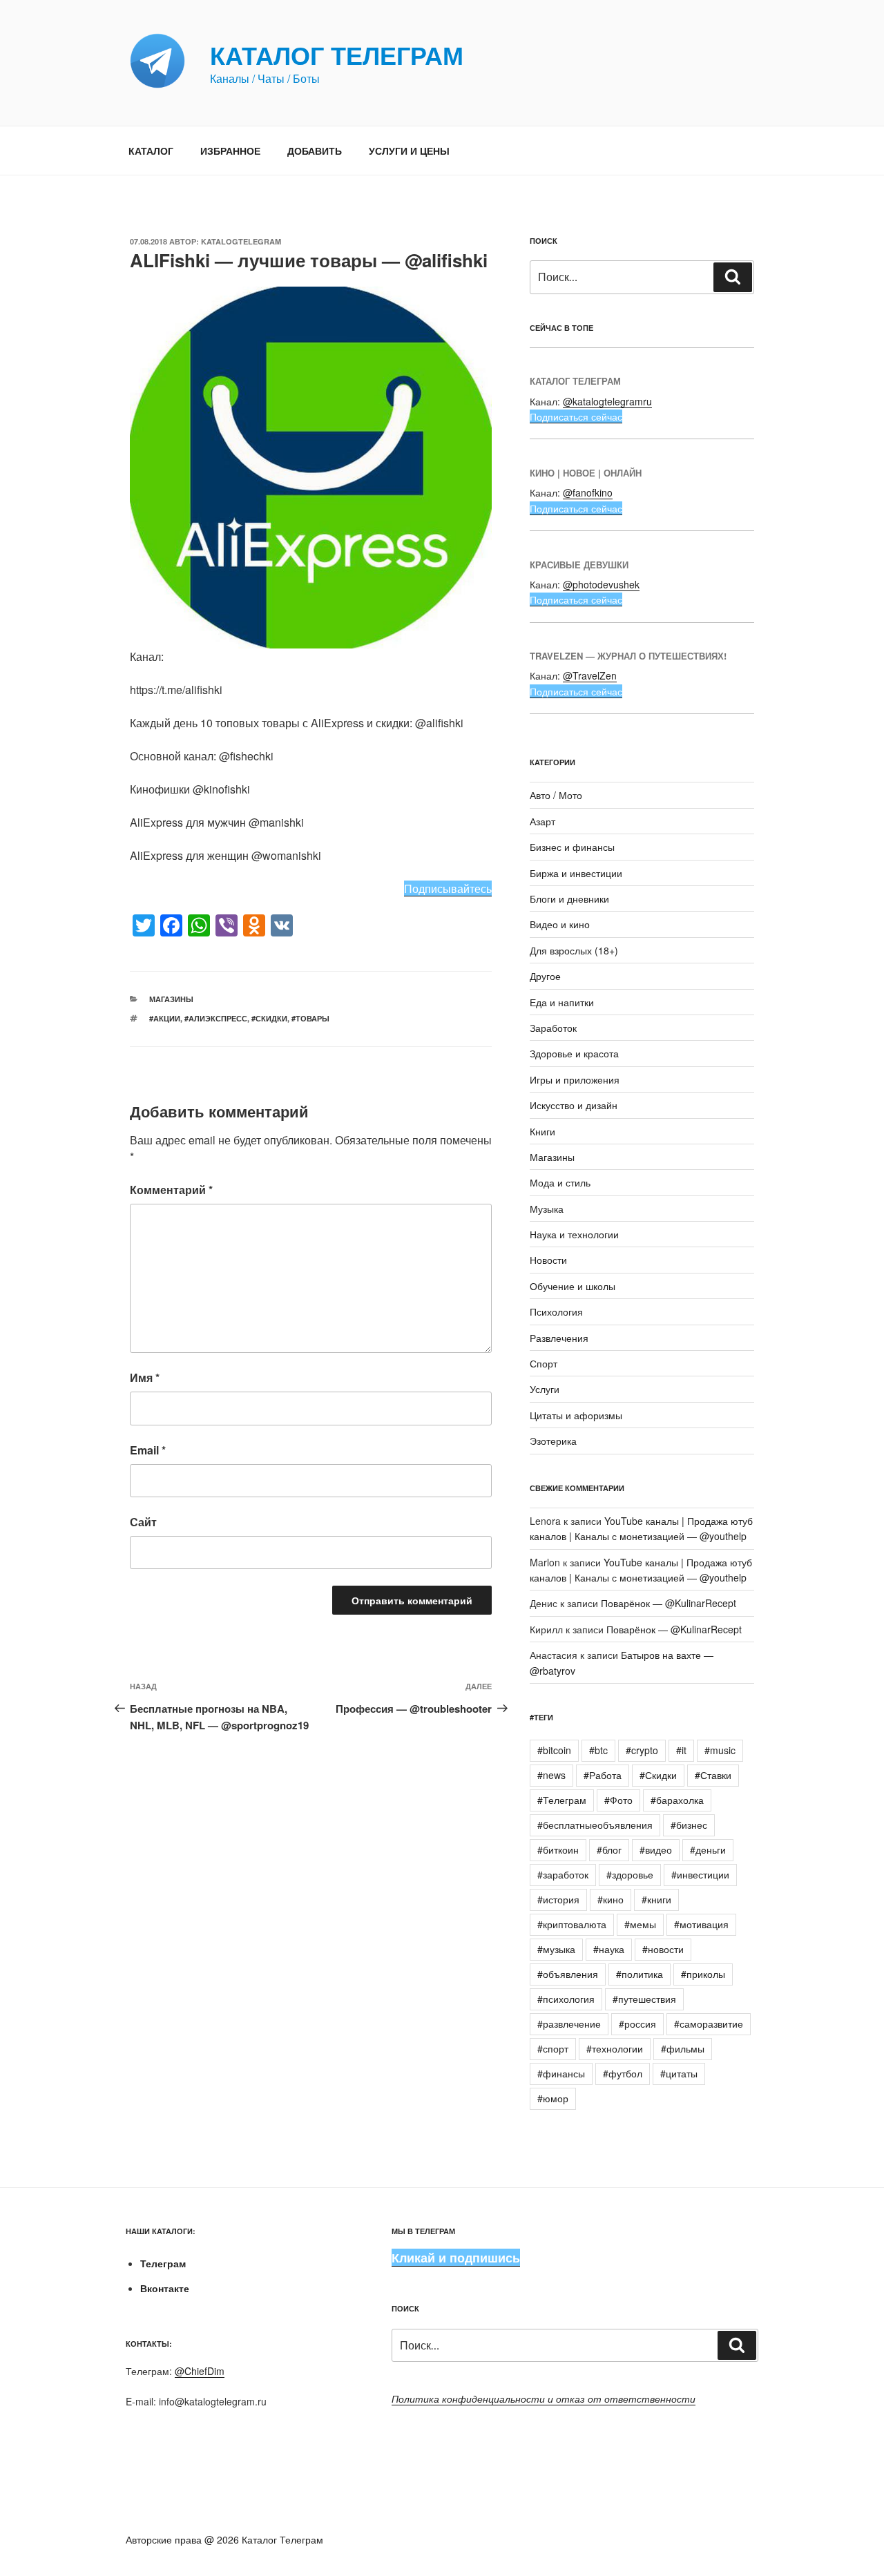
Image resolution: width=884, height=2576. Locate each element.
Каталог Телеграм (337, 55)
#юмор (553, 2098)
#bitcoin (554, 1750)
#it (681, 1750)
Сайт (143, 1522)
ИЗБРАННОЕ (230, 151)
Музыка (547, 1209)
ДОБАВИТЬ (315, 151)
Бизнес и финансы (572, 847)
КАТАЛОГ (151, 151)
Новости (548, 1260)
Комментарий (171, 1190)
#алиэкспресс (216, 1018)
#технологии (615, 2048)
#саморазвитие (709, 2024)
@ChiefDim (200, 2371)
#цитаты (679, 2073)
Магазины (171, 999)
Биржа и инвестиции (576, 873)
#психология (566, 1999)
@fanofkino (588, 492)
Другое (545, 976)
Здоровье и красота (574, 1053)
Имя (145, 1377)
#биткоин (558, 1849)
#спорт (553, 2048)
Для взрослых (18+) (574, 950)
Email (148, 1450)
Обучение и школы (573, 1286)
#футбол (623, 2073)
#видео (656, 1849)
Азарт (542, 821)
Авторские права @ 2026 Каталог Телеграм (224, 2539)
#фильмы (683, 2048)
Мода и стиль (560, 1182)
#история (558, 1899)
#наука (609, 1949)
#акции (165, 1018)
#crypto (642, 1750)
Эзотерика (553, 1441)
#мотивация (701, 1924)
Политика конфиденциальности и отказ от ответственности (544, 2399)
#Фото (618, 1800)
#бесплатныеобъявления (595, 1825)
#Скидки (269, 1018)
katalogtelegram (241, 241)
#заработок (563, 1874)
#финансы (561, 2073)
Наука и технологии (574, 1234)
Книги (542, 1131)
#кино (611, 1899)
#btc (598, 1750)
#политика (640, 1974)
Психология (556, 1311)
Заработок (553, 1028)
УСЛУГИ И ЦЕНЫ (409, 151)
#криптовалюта (572, 1924)
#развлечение (569, 2024)
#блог (609, 1849)
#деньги (708, 1849)
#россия (637, 2024)
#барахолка (677, 1800)
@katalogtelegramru (607, 401)
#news (551, 1775)
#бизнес (689, 1825)
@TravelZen (590, 675)
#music (720, 1750)
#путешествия (644, 1999)
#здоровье (630, 1874)
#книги (656, 1899)
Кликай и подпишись (456, 2258)
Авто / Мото (556, 795)
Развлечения (559, 1338)
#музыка (556, 1949)
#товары (310, 1018)
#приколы (703, 1974)
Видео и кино (560, 924)
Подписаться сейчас (576, 416)
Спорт (544, 1363)
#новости (663, 1949)
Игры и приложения (575, 1079)
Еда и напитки (562, 1002)
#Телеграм (562, 1800)
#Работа (603, 1775)
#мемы (640, 1924)
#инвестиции (700, 1874)
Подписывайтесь (448, 888)
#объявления (568, 1974)
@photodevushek (601, 584)
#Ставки (713, 1775)
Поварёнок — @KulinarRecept (669, 1603)
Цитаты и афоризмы (576, 1415)
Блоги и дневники (569, 898)
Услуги (545, 1389)
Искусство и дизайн (574, 1105)
